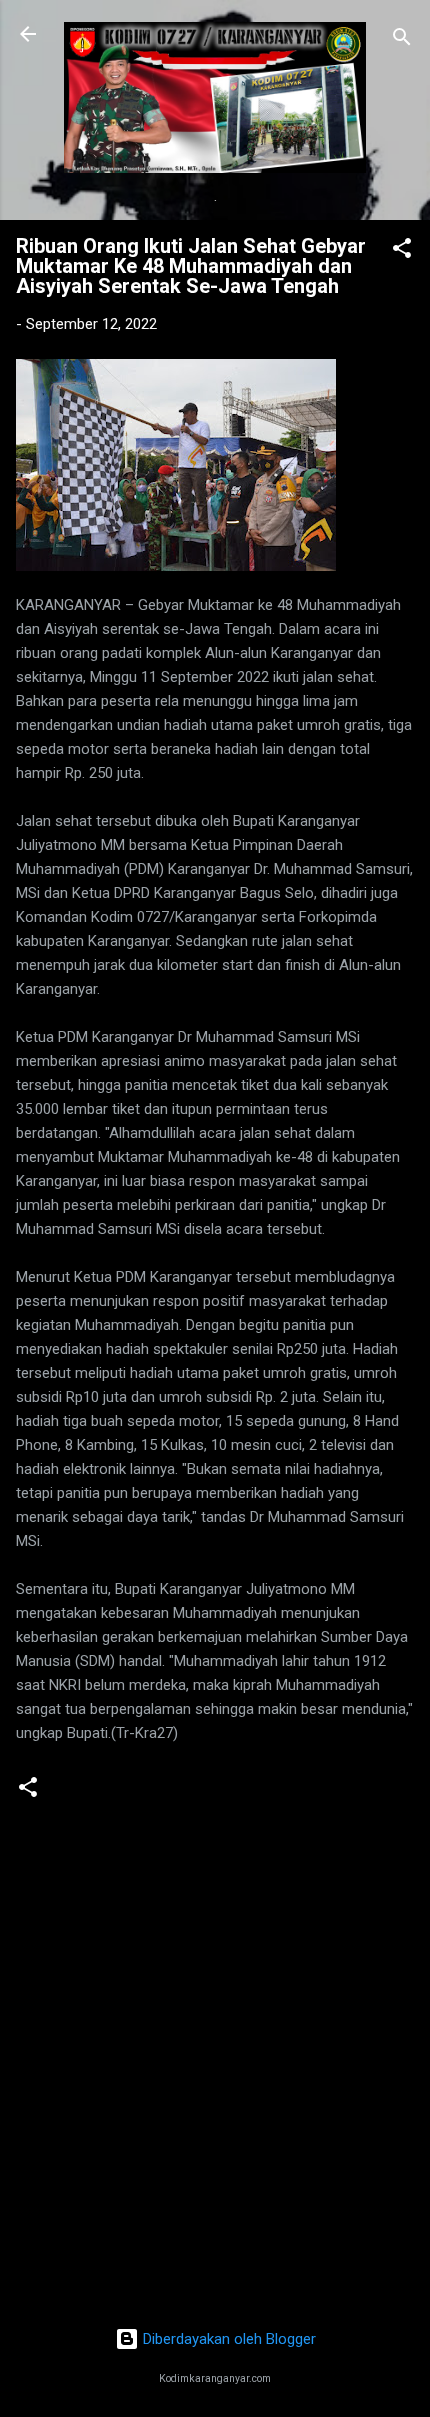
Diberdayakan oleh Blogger (227, 2339)
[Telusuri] (402, 40)
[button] (402, 251)
